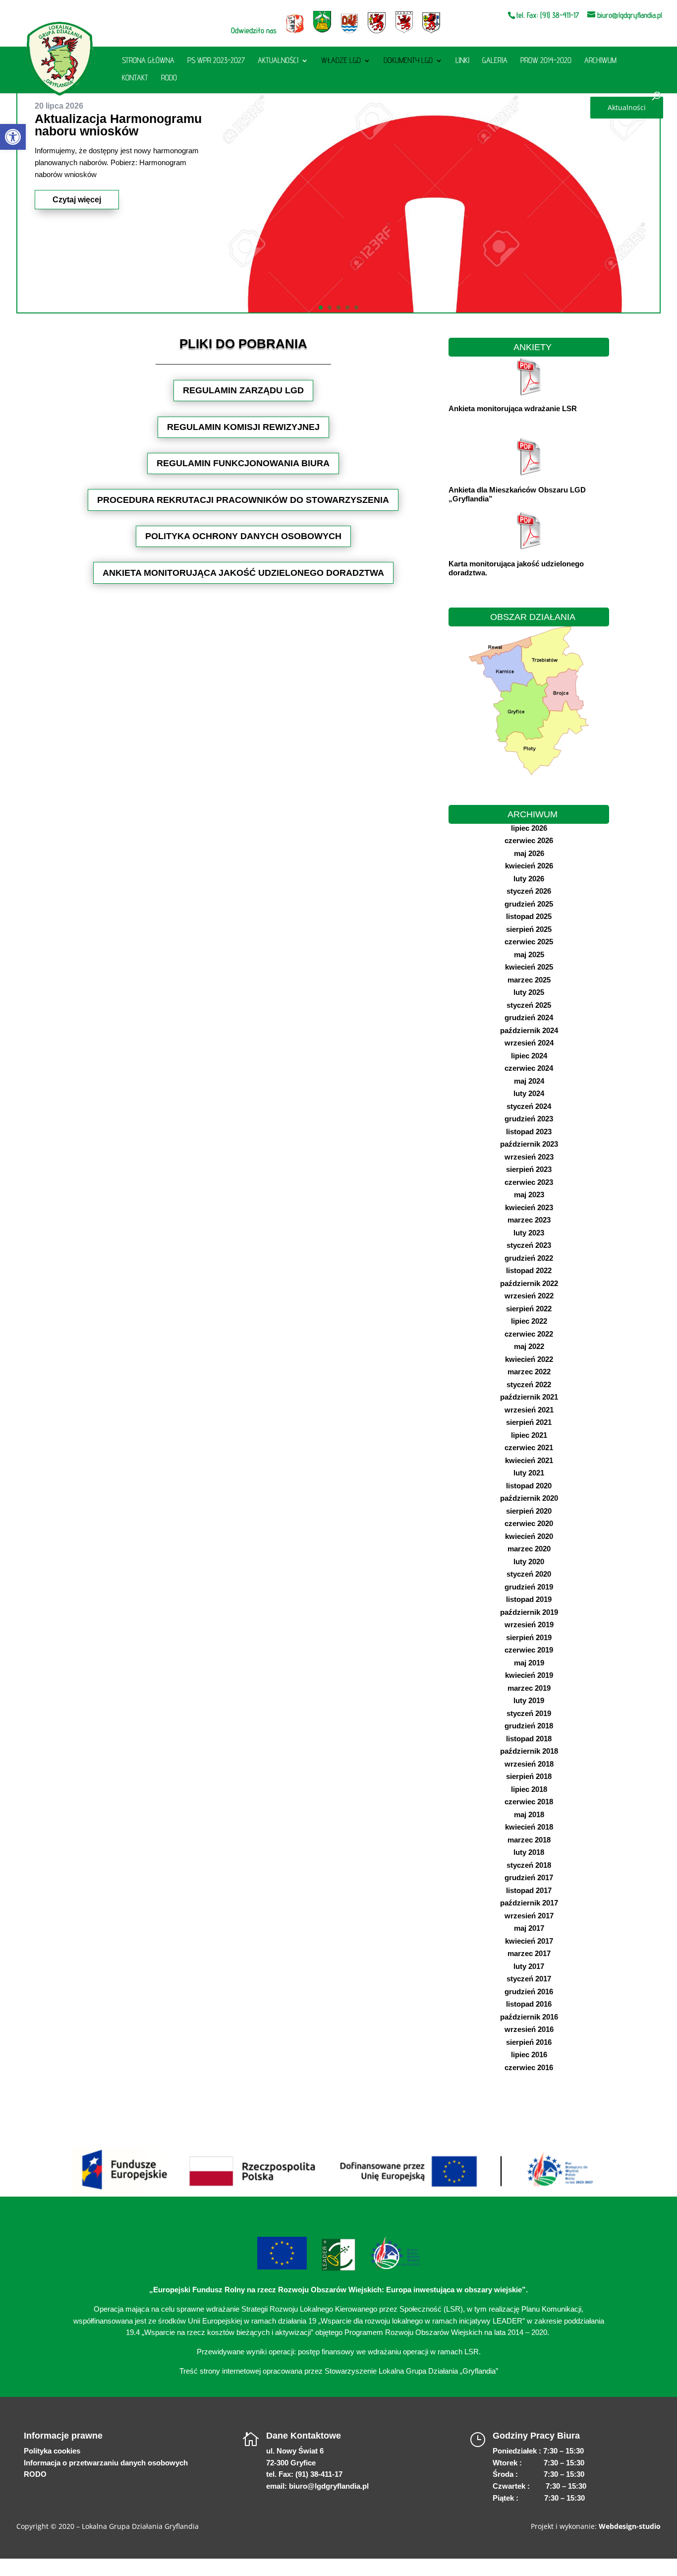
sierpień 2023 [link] (529, 1169)
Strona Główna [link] (148, 61)
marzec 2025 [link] (529, 980)
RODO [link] (169, 78)
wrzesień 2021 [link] (529, 1410)
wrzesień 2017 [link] (529, 1916)
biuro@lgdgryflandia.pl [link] (329, 2486)
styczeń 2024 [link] (529, 1106)
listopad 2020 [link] (529, 1486)
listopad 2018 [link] (529, 1739)
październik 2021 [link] (529, 1397)
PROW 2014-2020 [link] (546, 61)
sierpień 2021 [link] (529, 1422)
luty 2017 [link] (529, 1966)
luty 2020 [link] (529, 1562)
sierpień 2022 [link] (529, 1309)
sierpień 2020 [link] (529, 1511)
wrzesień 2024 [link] (529, 1043)
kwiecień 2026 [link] (529, 866)
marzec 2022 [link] (529, 1372)
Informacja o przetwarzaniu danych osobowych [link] (106, 2463)
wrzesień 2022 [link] (529, 1296)
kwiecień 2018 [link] (529, 1827)
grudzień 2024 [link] (529, 1017)
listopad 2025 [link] (529, 916)
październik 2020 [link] (529, 1498)
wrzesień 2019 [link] (529, 1625)
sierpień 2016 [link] (529, 2042)
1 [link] (321, 307)
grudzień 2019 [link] (529, 1587)
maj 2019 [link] (529, 1663)
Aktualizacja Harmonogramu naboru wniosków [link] (118, 125)
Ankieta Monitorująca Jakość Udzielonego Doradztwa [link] (243, 573)
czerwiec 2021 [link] (529, 1447)
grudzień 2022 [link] (529, 1258)
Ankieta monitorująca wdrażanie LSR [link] (513, 408)
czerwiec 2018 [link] (529, 1802)
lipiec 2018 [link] (529, 1789)
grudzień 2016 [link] (529, 1992)
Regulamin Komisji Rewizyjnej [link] (243, 427)
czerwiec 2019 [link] (529, 1650)
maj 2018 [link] (529, 1814)
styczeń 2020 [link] (529, 1574)
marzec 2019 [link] (529, 1688)
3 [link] (338, 307)
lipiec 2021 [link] (529, 1435)
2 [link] (330, 307)
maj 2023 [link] (529, 1195)
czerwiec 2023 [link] (529, 1182)
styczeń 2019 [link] (529, 1713)
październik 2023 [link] (529, 1144)
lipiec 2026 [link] (529, 828)
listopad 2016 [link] (529, 2004)
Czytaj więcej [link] (77, 200)
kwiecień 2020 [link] (529, 1536)
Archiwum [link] (600, 61)
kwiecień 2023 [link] (529, 1207)
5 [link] (356, 307)
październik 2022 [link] (529, 1283)
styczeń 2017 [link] (529, 1979)
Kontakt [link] (135, 78)
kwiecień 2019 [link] (529, 1675)
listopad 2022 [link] (529, 1270)
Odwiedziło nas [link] (254, 31)
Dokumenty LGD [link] (408, 61)
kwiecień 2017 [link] (529, 1941)
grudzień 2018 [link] (529, 1726)
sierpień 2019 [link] (529, 1637)
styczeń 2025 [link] (529, 1005)
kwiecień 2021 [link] (529, 1460)
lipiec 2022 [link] (529, 1321)
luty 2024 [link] (529, 1093)
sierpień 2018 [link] (529, 1776)
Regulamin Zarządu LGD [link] (243, 390)
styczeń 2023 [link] (529, 1245)
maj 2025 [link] (529, 954)
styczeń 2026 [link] (529, 891)
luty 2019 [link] (529, 1700)
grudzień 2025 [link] (529, 904)
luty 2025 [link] (529, 992)
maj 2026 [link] (529, 853)
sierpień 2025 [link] (529, 929)
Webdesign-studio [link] (630, 2526)
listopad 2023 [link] (529, 1132)
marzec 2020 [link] (529, 1549)
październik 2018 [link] (529, 1751)
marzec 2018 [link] (529, 1840)
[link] (13, 137)
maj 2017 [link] (529, 1928)
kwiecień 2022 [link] (529, 1359)
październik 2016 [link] (529, 2017)
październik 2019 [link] (529, 1612)
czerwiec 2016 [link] (529, 2067)
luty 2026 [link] (529, 879)
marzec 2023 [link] (529, 1220)
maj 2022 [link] (529, 1346)
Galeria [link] (495, 61)
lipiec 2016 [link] (529, 2055)
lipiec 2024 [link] (529, 1056)
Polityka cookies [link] (52, 2451)
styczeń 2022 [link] (529, 1384)
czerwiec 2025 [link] (529, 942)
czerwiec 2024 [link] (529, 1068)
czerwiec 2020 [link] (529, 1523)
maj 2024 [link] (529, 1081)
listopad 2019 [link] (529, 1599)
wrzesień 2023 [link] (529, 1157)
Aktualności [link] (278, 61)
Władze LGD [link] (341, 61)
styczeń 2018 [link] (529, 1865)
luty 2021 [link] (529, 1473)
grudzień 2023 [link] (529, 1119)
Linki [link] (462, 61)
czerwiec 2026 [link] (529, 840)
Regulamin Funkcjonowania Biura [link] (243, 463)
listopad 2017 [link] (529, 1890)
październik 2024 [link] (529, 1030)
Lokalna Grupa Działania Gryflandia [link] (140, 2526)
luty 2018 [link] (529, 1852)
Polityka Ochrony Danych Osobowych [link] (243, 536)
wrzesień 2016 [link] (529, 2029)
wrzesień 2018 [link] (529, 1764)
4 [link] (347, 307)
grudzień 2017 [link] (529, 1877)
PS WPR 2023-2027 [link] (216, 61)
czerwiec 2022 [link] (529, 1334)
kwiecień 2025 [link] (529, 967)
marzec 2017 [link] (529, 1953)
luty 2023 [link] (529, 1233)
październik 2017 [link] (529, 1903)
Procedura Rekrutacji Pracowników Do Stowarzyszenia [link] (243, 500)
